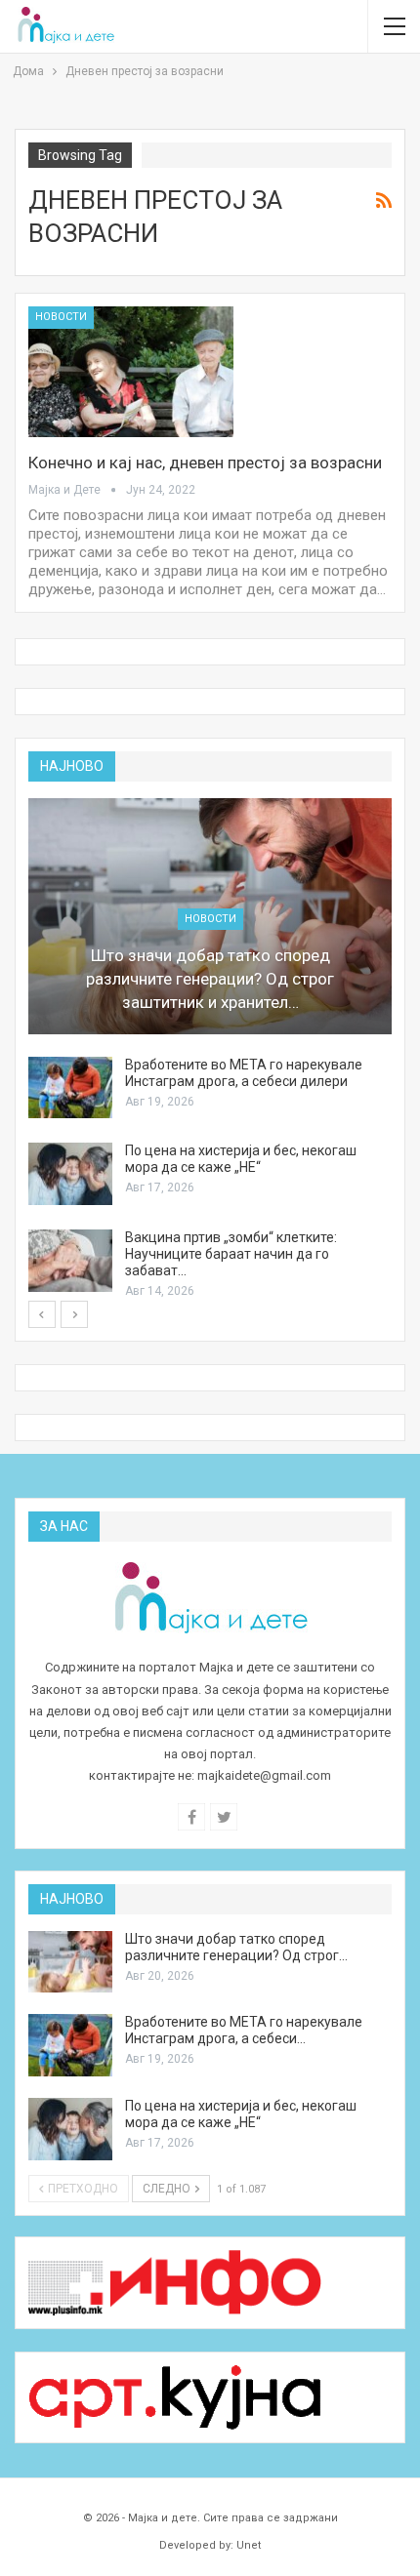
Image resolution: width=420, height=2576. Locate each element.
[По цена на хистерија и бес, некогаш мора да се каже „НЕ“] (70, 1174)
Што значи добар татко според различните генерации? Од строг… (236, 1947)
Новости (61, 317)
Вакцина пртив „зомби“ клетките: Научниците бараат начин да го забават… (231, 1254)
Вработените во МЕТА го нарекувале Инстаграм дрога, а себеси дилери (244, 1073)
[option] (210, 1049)
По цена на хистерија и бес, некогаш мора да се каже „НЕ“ (241, 1159)
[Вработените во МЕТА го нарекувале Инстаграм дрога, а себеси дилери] (70, 1088)
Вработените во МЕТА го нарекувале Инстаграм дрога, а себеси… (244, 2030)
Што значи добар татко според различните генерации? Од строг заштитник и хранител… (210, 979)
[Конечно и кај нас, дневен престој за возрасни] (131, 372)
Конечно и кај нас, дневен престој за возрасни (205, 463)
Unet (249, 2545)
